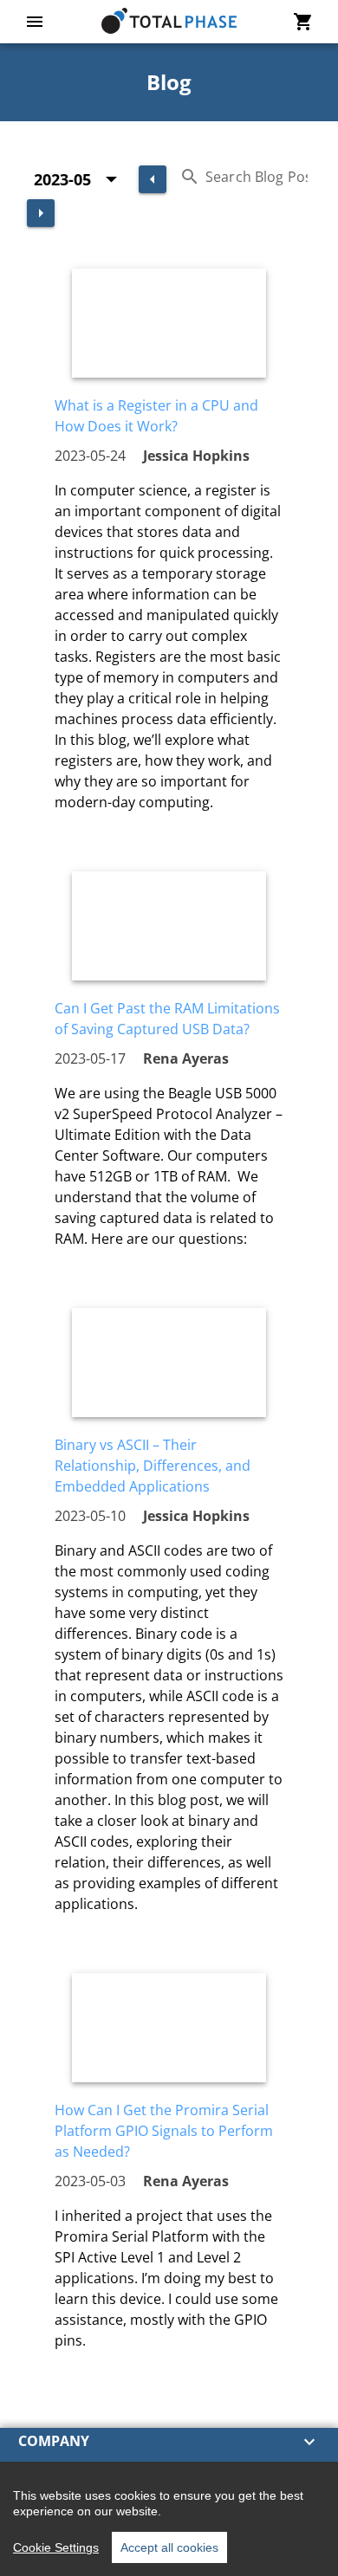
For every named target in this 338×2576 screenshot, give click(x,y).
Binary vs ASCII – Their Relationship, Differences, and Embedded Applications (153, 1466)
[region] (169, 2519)
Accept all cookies (169, 2547)
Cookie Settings (56, 2547)
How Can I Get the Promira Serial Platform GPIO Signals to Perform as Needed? (164, 2131)
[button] (169, 2442)
